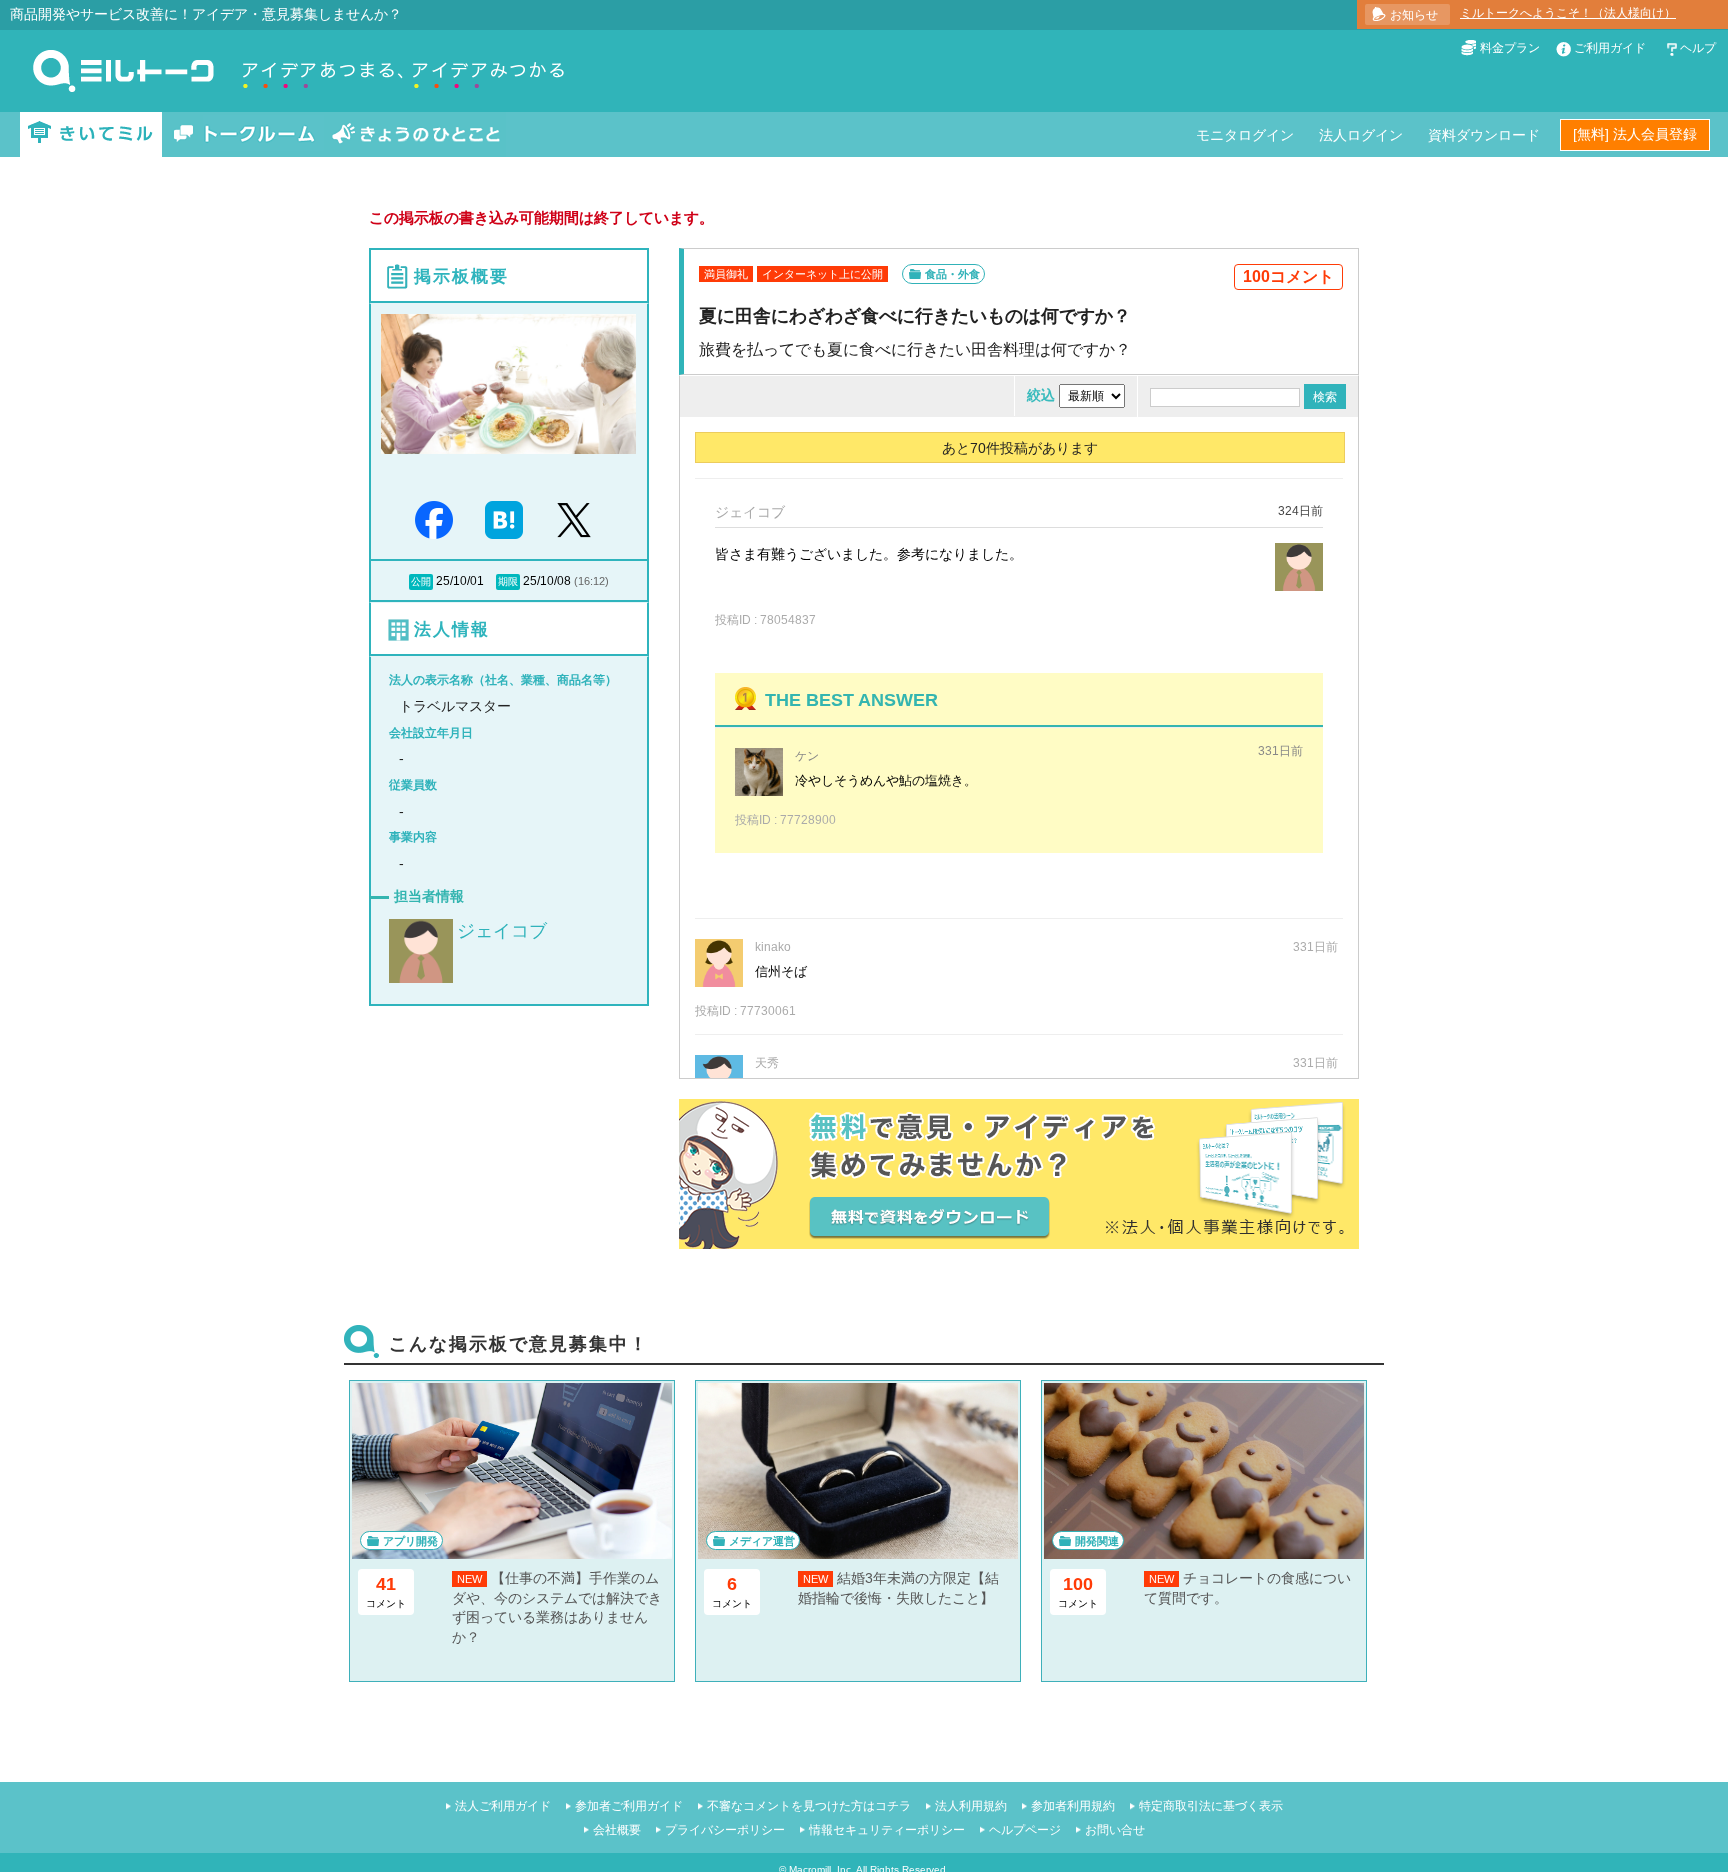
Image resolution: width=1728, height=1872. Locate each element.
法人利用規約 (971, 1806)
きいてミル (91, 134)
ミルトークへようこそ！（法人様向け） (1568, 13)
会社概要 (617, 1830)
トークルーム (244, 134)
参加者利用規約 (1073, 1806)
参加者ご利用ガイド (629, 1806)
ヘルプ (1698, 48)
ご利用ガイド (1610, 48)
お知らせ (1414, 15)
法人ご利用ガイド (503, 1806)
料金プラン (1510, 48)
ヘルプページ (1025, 1830)
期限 (508, 581)
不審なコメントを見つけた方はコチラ (809, 1806)
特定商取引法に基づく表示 (1211, 1806)
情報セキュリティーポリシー (887, 1830)
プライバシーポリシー (725, 1830)
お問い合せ (1115, 1830)
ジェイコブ (502, 931)
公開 (421, 581)
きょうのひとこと (416, 134)
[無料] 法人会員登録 (1635, 134)
